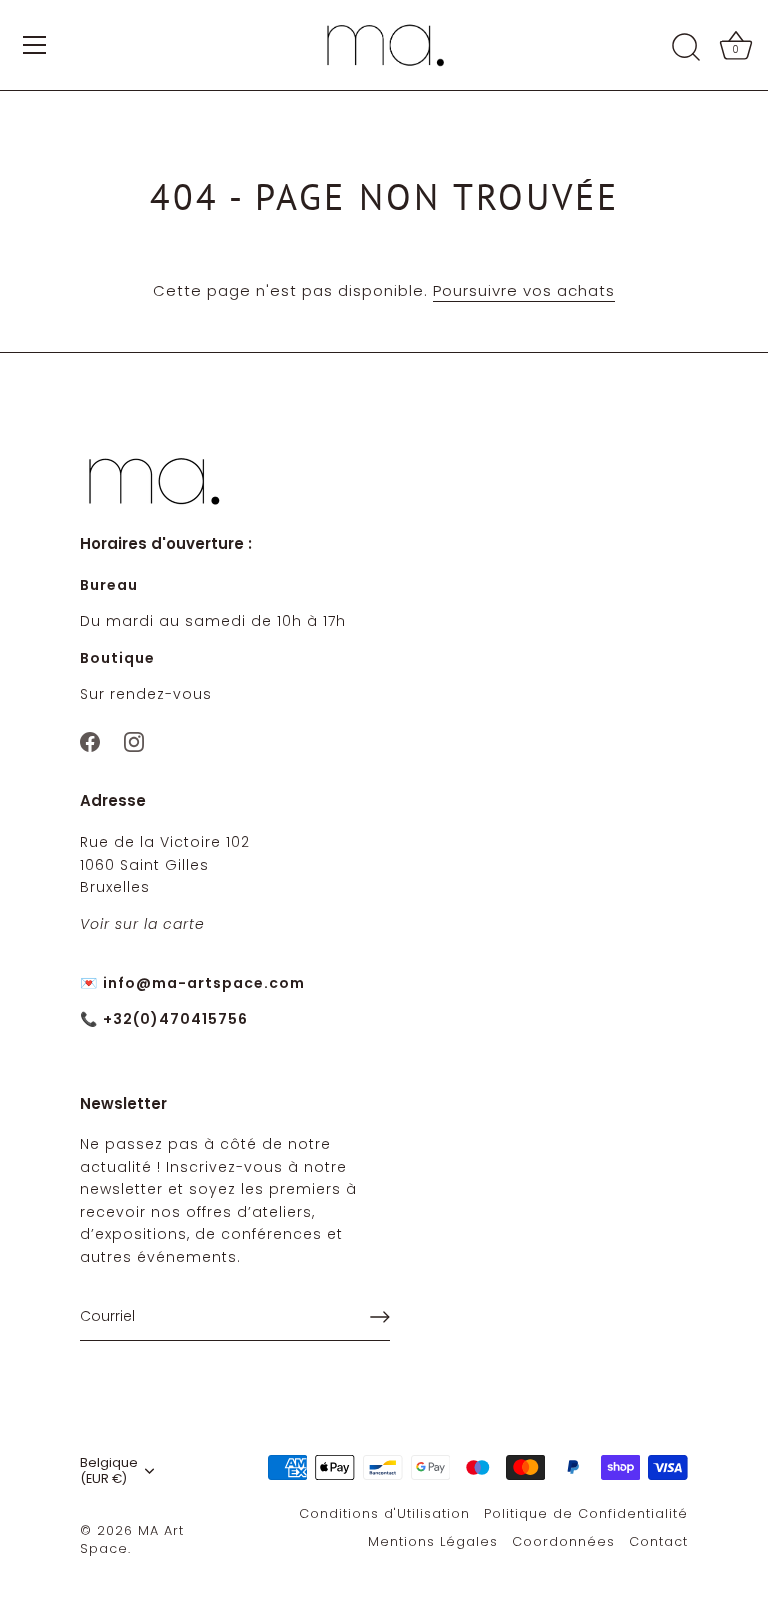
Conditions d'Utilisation (384, 1513)
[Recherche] (686, 48)
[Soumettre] (380, 1317)
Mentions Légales (433, 1541)
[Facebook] (90, 740)
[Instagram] (134, 740)
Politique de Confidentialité (586, 1513)
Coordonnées (563, 1541)
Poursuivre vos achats (524, 290)
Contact (658, 1541)
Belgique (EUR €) (109, 1471)
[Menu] (35, 45)
